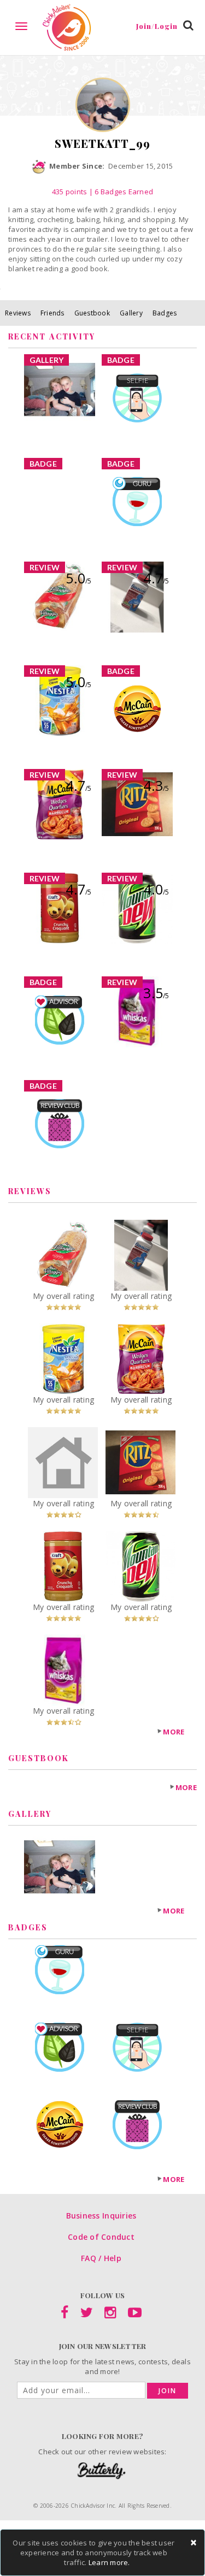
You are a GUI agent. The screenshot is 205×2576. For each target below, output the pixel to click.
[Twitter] (87, 2315)
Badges (165, 313)
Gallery (131, 313)
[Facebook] (65, 2315)
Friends (52, 313)
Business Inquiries (101, 2216)
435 (70, 192)
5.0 (78, 578)
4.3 (156, 785)
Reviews (18, 313)
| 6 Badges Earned (120, 192)
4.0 (156, 889)
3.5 (156, 993)
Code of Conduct (101, 2237)
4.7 (156, 578)
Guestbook (92, 313)
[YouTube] (135, 2315)
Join (168, 2391)
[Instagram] (110, 2315)
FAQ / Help (101, 2258)
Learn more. (109, 2562)
